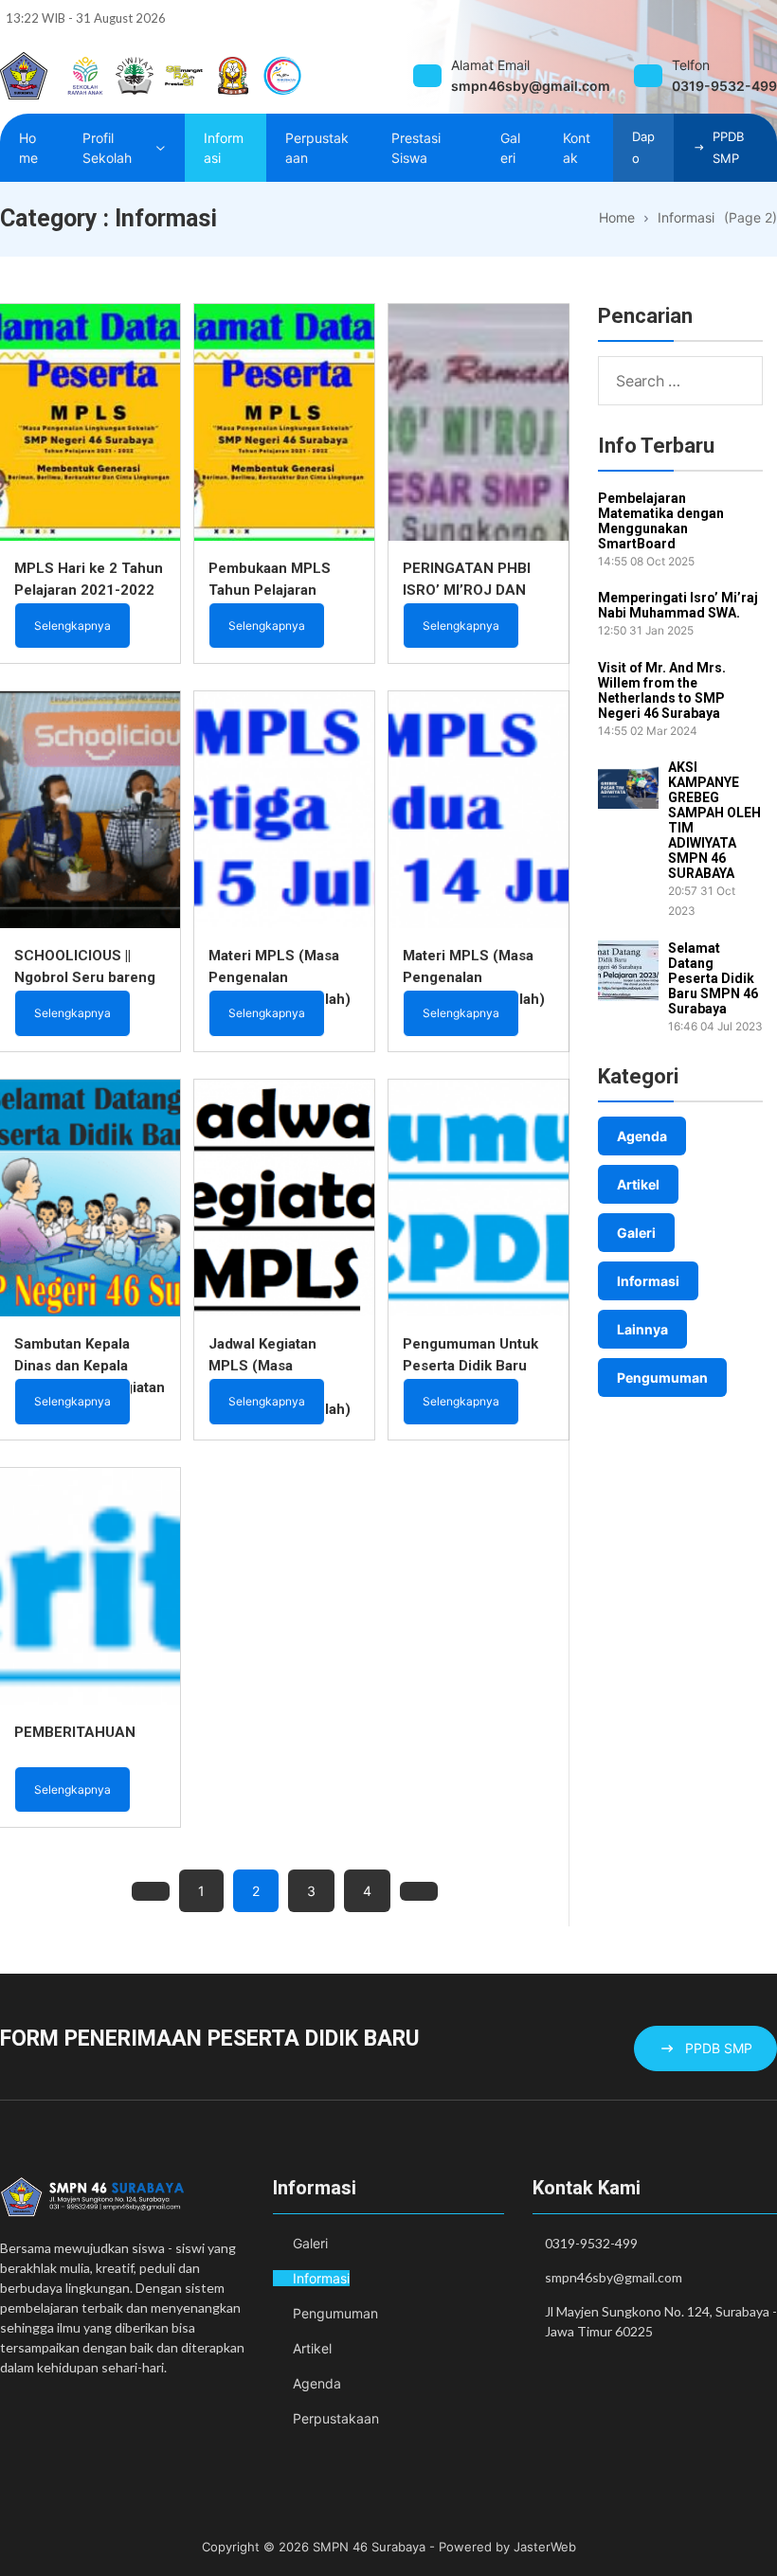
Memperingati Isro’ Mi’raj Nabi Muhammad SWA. (678, 605)
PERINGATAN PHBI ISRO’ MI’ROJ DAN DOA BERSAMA (467, 590)
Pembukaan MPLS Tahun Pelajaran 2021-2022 (270, 590)
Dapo (643, 147)
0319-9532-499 (591, 2243)
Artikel (638, 1184)
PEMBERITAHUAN (75, 1732)
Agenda (642, 1136)
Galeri (636, 1233)
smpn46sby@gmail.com (614, 2277)
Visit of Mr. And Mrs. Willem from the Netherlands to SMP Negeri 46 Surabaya (662, 690)
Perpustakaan (336, 2418)
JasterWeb (545, 2547)
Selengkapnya (72, 626)
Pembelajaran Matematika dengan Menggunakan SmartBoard (661, 521)
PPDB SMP (728, 147)
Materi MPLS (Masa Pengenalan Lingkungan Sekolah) (280, 977)
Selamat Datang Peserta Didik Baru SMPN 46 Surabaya (713, 978)
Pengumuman (662, 1377)
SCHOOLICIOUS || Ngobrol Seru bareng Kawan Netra (85, 977)
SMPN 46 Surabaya (369, 2547)
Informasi (648, 1281)
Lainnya (642, 1329)
